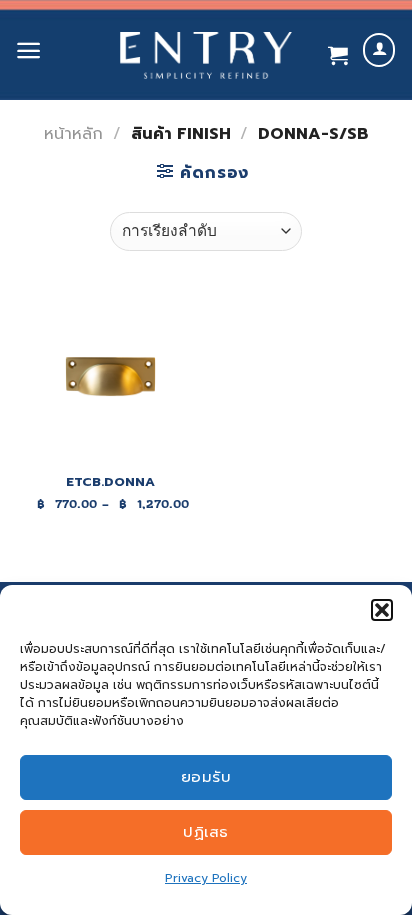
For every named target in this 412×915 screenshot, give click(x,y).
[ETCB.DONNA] (110, 376)
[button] (382, 610)
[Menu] (28, 50)
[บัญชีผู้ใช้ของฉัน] (379, 50)
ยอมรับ (206, 777)
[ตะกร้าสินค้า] (338, 55)
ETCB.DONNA (110, 482)
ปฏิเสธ (205, 832)
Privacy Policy (206, 878)
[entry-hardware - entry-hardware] (206, 55)
